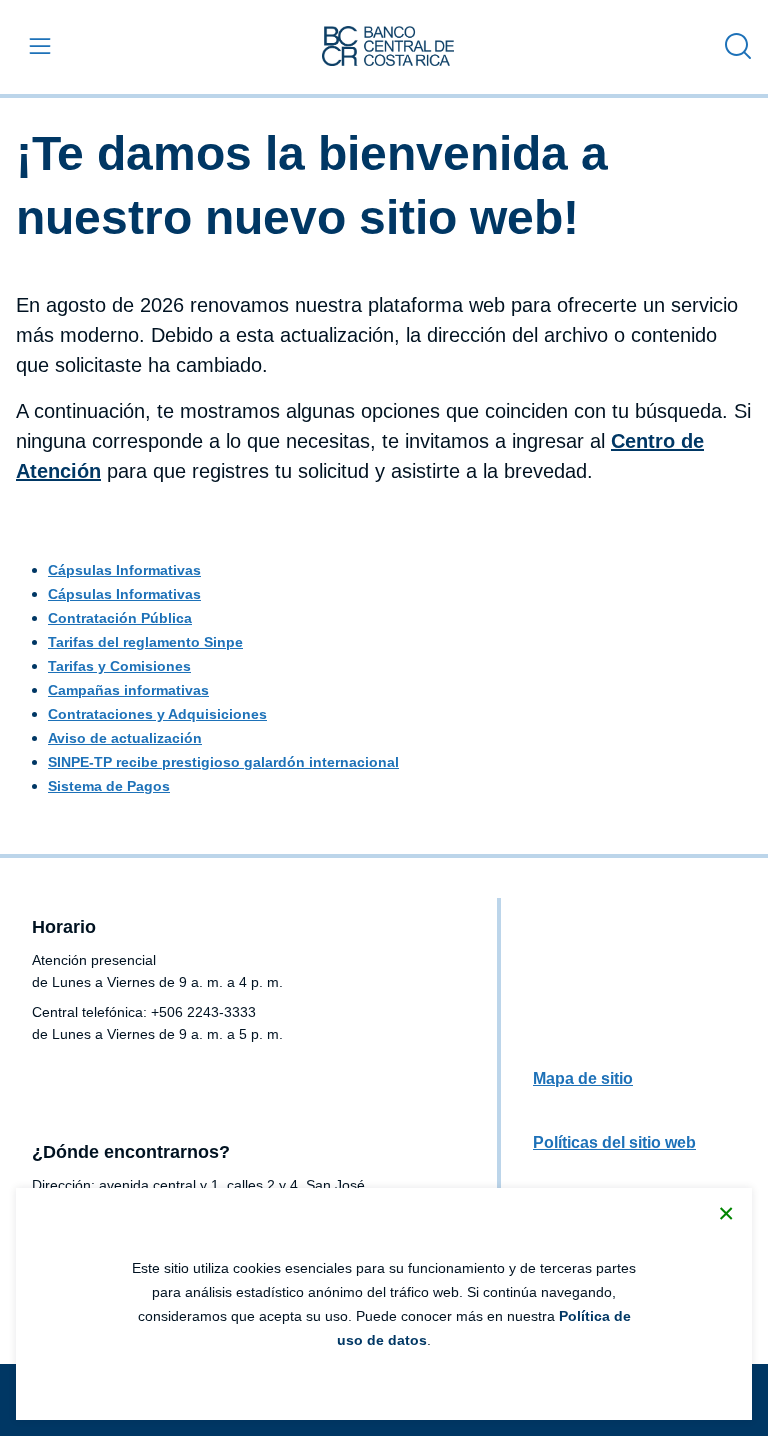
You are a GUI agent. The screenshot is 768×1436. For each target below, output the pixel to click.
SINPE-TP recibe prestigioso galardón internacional (223, 762)
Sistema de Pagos (109, 786)
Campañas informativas (128, 690)
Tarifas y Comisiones (119, 666)
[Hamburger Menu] (36, 46)
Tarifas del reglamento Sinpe (145, 642)
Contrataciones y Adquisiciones (157, 714)
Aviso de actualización (125, 738)
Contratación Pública (120, 618)
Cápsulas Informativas (124, 570)
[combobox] (733, 46)
